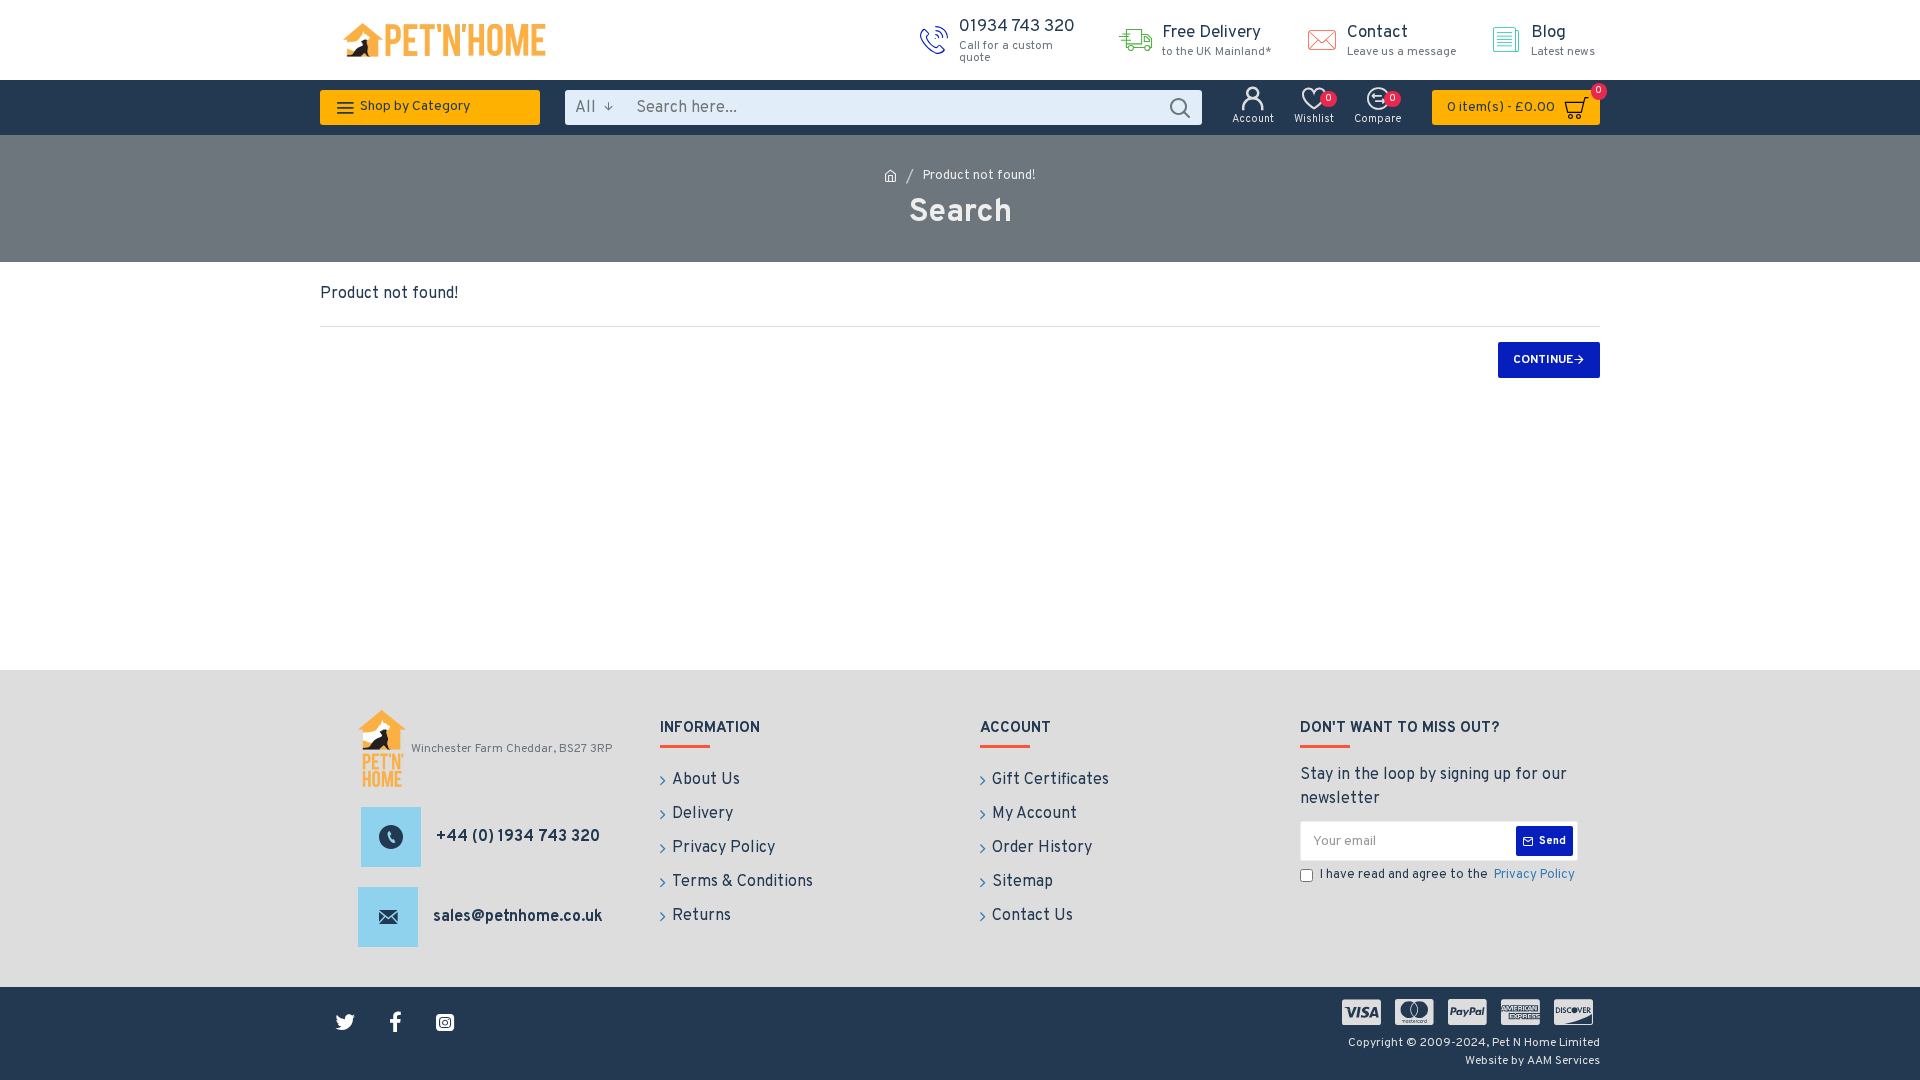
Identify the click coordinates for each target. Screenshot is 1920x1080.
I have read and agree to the (1447, 875)
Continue (1543, 360)
